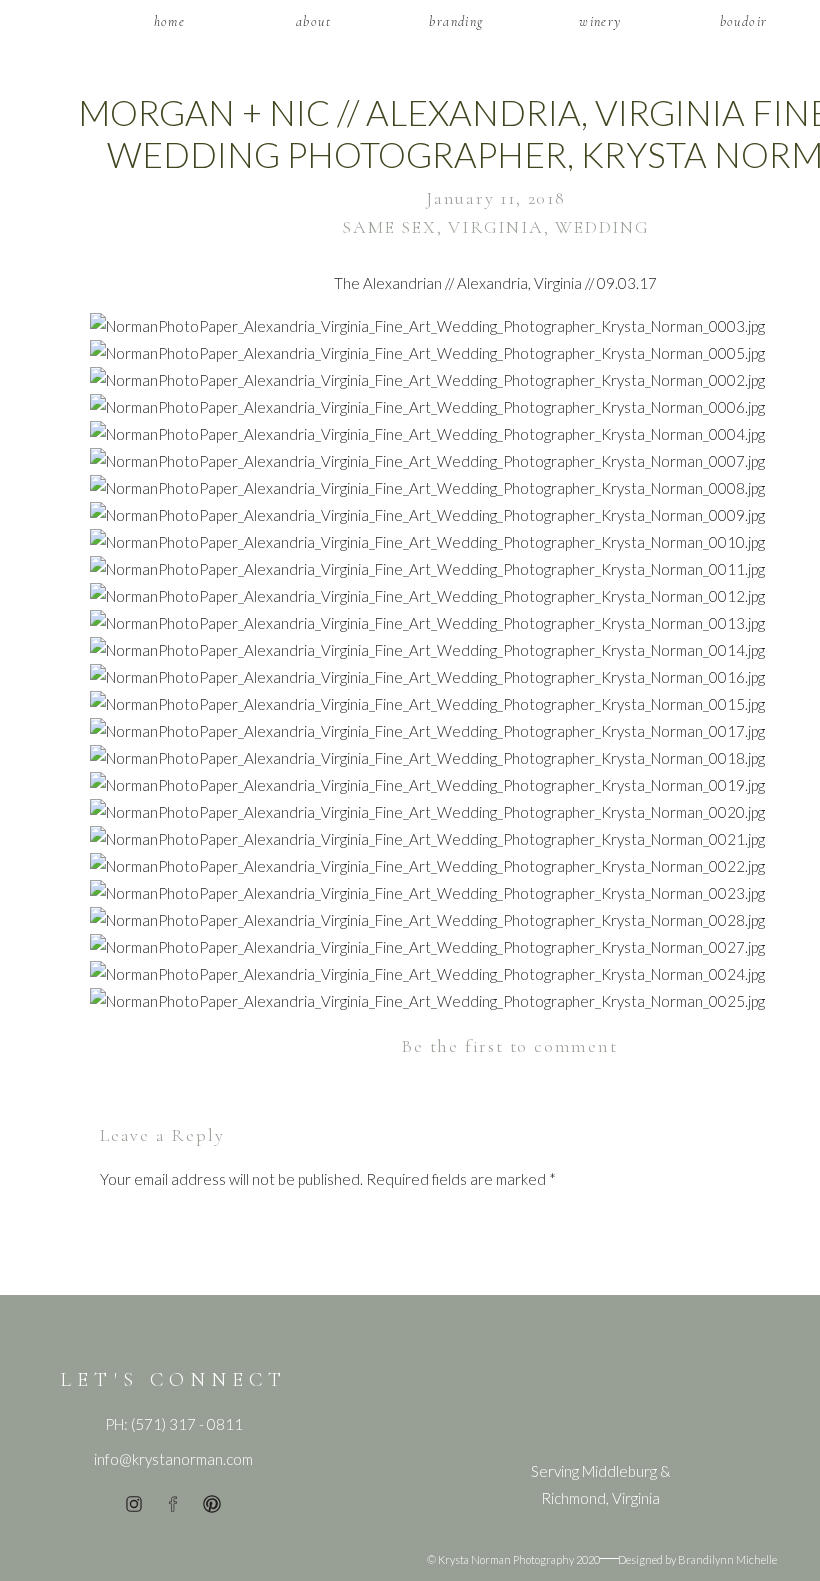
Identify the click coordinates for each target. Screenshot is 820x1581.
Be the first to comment (509, 1046)
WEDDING (602, 227)
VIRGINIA (495, 227)
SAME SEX (389, 227)
